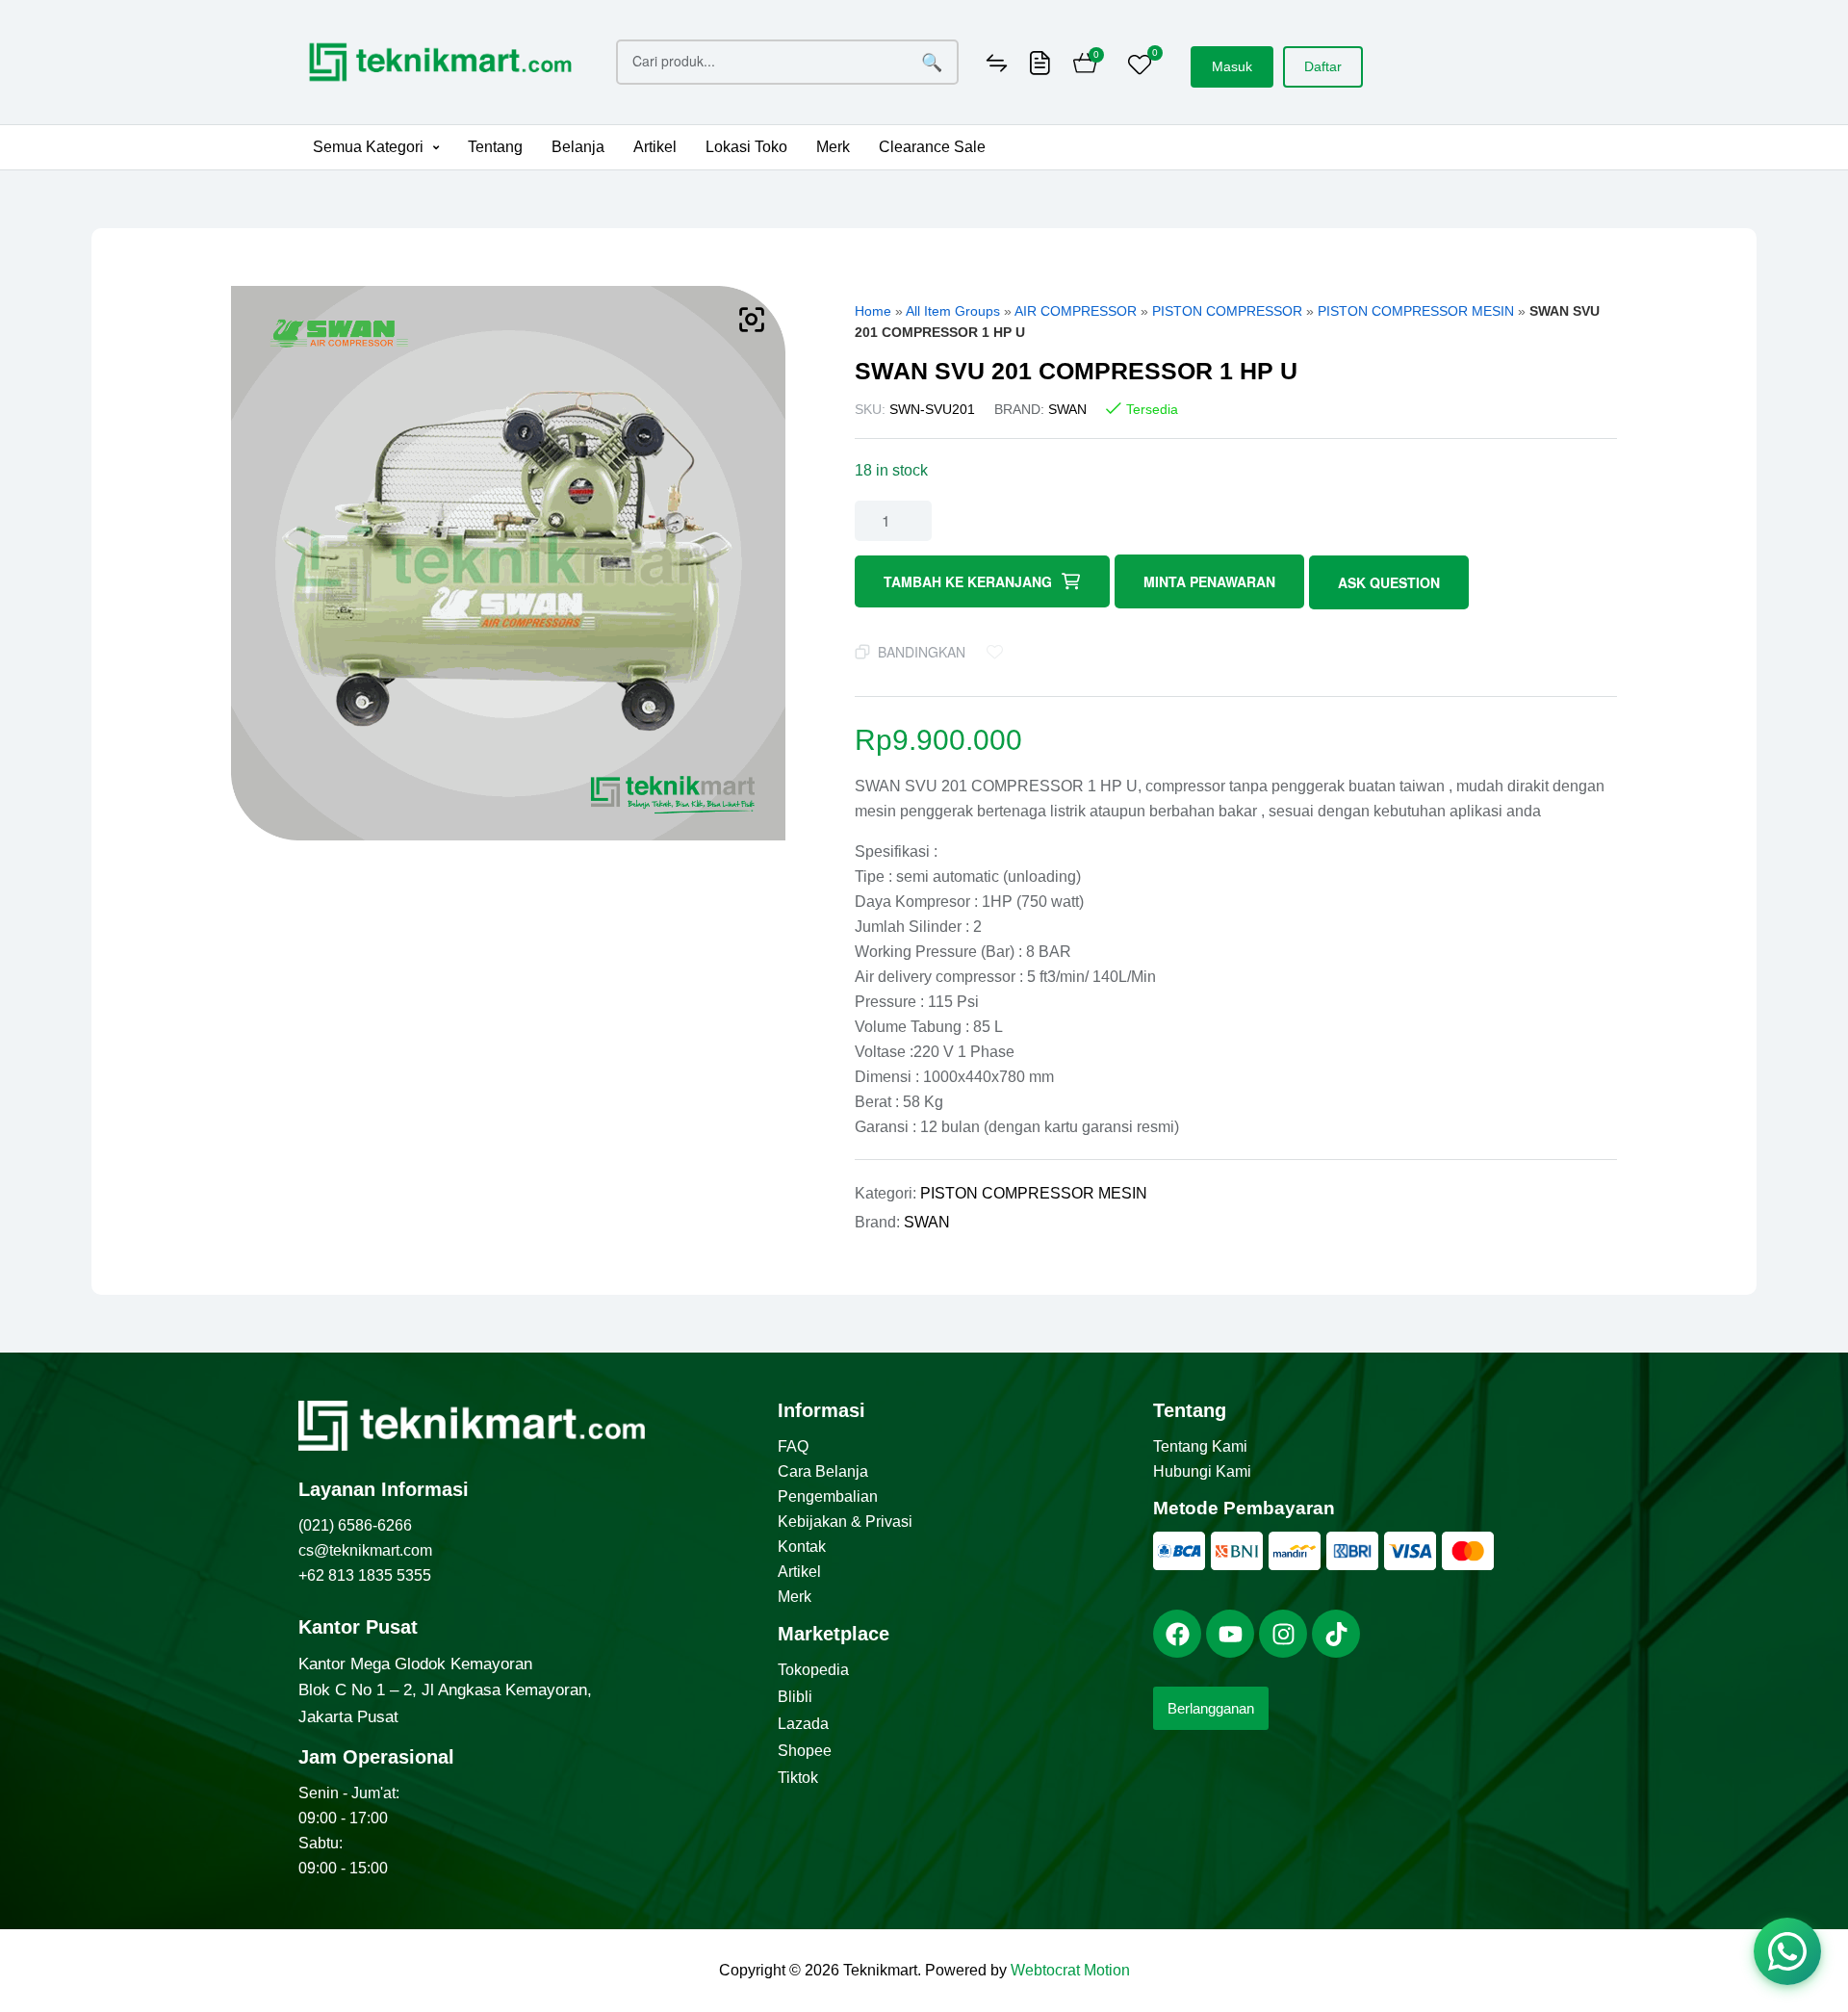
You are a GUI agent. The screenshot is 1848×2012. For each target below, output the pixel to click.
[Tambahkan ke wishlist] (999, 652)
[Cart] (1085, 65)
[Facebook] (1177, 1634)
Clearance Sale (932, 147)
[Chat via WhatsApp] (1787, 1951)
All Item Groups (953, 311)
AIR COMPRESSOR (1076, 311)
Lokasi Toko (746, 147)
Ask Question (1389, 582)
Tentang (495, 147)
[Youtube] (1230, 1634)
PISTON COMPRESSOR (1227, 311)
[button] (376, 147)
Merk (833, 147)
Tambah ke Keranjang (968, 581)
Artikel (655, 147)
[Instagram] (1283, 1634)
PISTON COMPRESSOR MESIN (1416, 311)
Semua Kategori (368, 147)
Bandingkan (922, 652)
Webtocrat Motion (1070, 1970)
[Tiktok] (1336, 1634)
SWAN (1067, 409)
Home (873, 311)
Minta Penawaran (1209, 581)
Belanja (578, 147)
